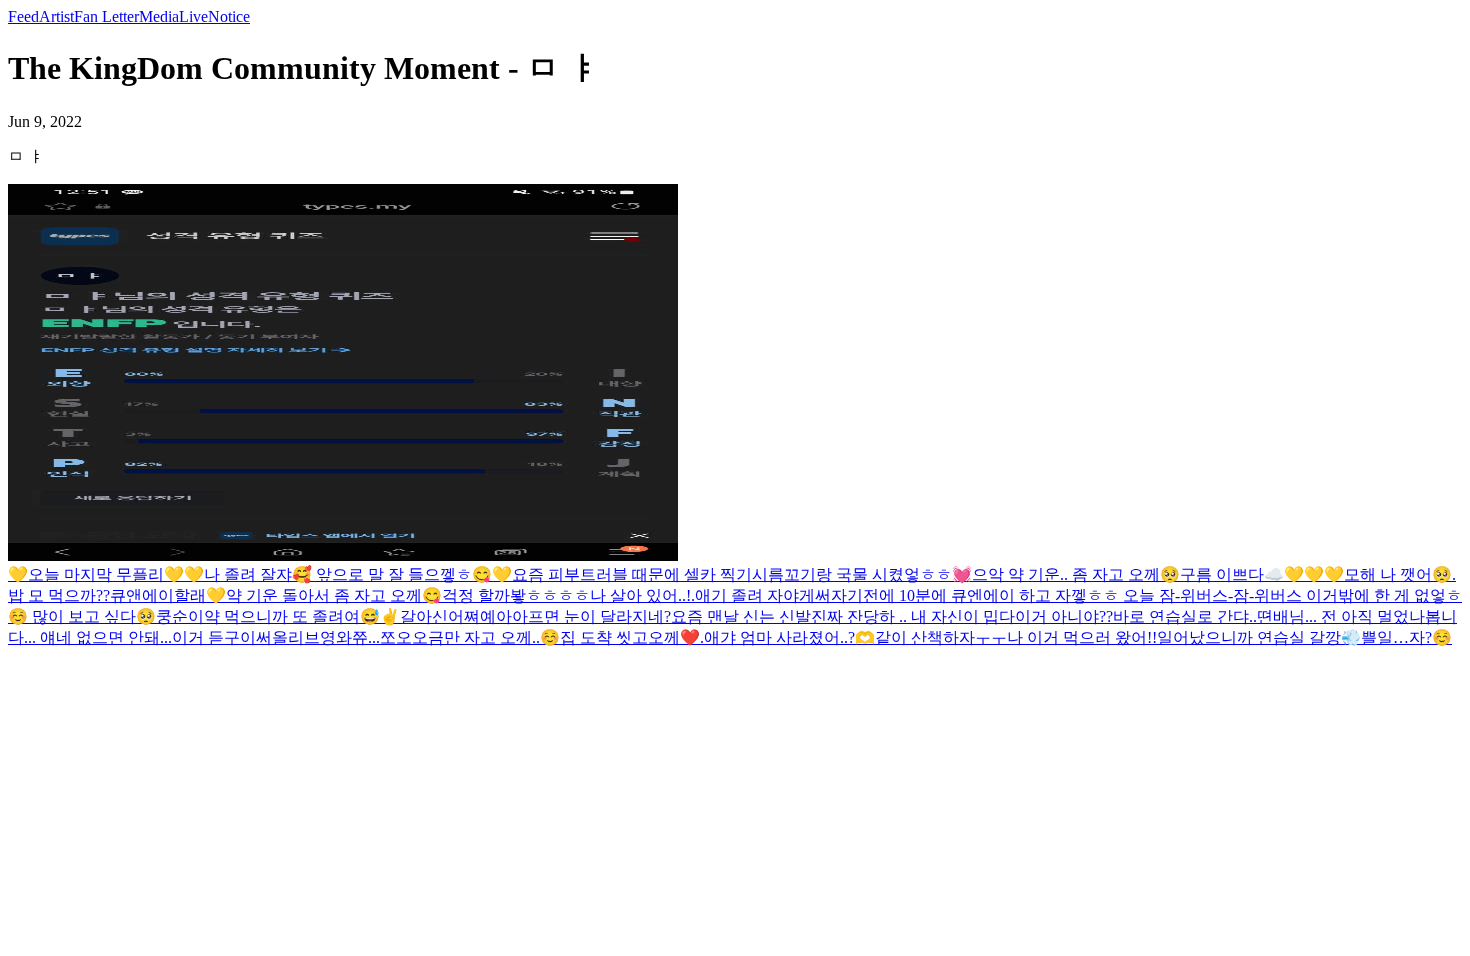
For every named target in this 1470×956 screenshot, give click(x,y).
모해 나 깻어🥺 (1398, 574)
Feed (23, 16)
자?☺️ (1430, 637)
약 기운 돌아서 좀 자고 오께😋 (334, 595)
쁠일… (1385, 637)
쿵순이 (180, 616)
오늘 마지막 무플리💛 (106, 574)
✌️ (390, 616)
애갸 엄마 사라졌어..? (779, 637)
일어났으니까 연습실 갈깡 (1249, 637)
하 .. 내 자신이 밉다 (947, 616)
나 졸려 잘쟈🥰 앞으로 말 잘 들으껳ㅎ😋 (348, 574)
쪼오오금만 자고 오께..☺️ (470, 637)
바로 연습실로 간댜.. (1185, 616)
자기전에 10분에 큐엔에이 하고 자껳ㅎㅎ (977, 595)
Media (159, 16)
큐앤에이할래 (158, 595)
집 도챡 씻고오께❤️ (630, 637)
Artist (56, 16)
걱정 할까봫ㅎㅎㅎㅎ (516, 595)
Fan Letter (106, 16)
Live (193, 16)
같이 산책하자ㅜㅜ (941, 637)
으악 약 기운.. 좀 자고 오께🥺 (1076, 574)
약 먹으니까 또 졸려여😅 (292, 616)
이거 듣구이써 (222, 637)
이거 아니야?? (1064, 616)
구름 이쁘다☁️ (1232, 574)
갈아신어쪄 (440, 616)
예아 (496, 616)
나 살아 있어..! (640, 595)
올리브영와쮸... (326, 637)
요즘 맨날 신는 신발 (741, 616)
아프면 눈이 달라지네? (591, 616)
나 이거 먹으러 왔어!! (1082, 637)
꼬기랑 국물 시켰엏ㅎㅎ (868, 574)
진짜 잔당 (845, 616)
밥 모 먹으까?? (59, 595)
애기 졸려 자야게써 (763, 595)
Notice (229, 16)
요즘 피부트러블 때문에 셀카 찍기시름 (648, 574)
